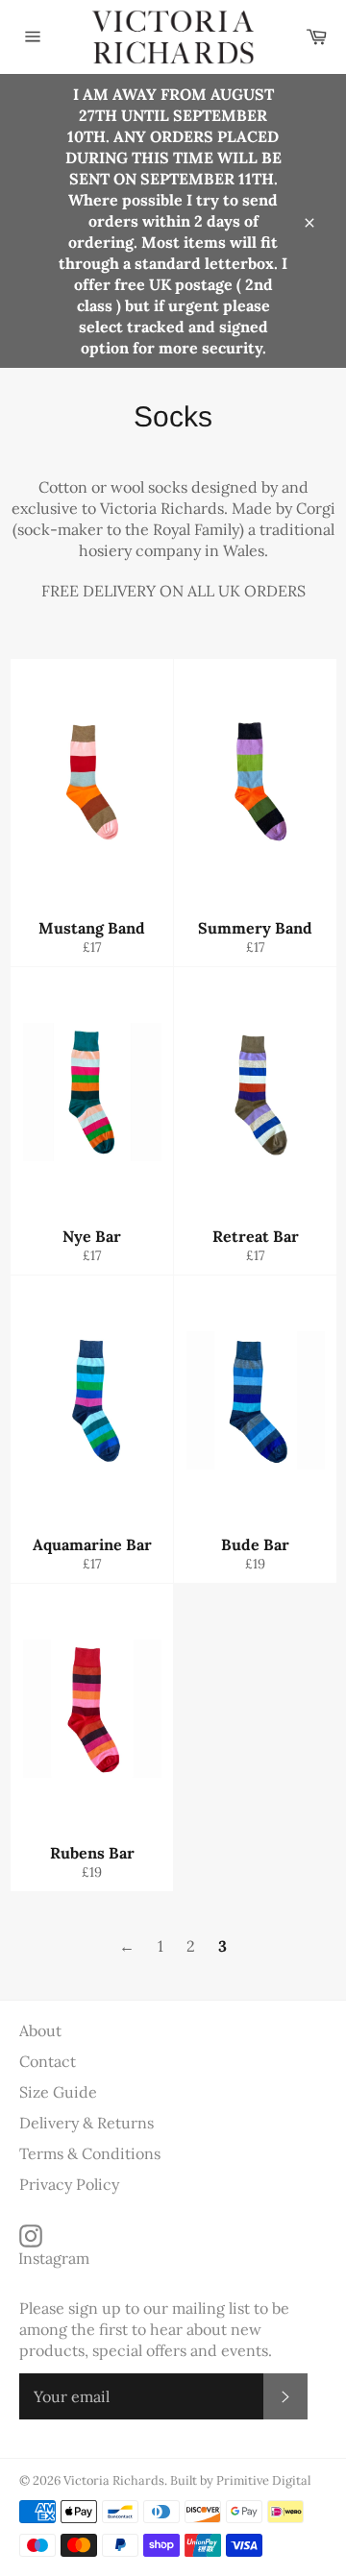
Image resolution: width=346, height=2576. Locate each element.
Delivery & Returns (86, 2123)
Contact (48, 2061)
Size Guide (58, 2092)
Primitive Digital (263, 2480)
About (40, 2030)
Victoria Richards (114, 2480)
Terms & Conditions (90, 2153)
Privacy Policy (69, 2184)
